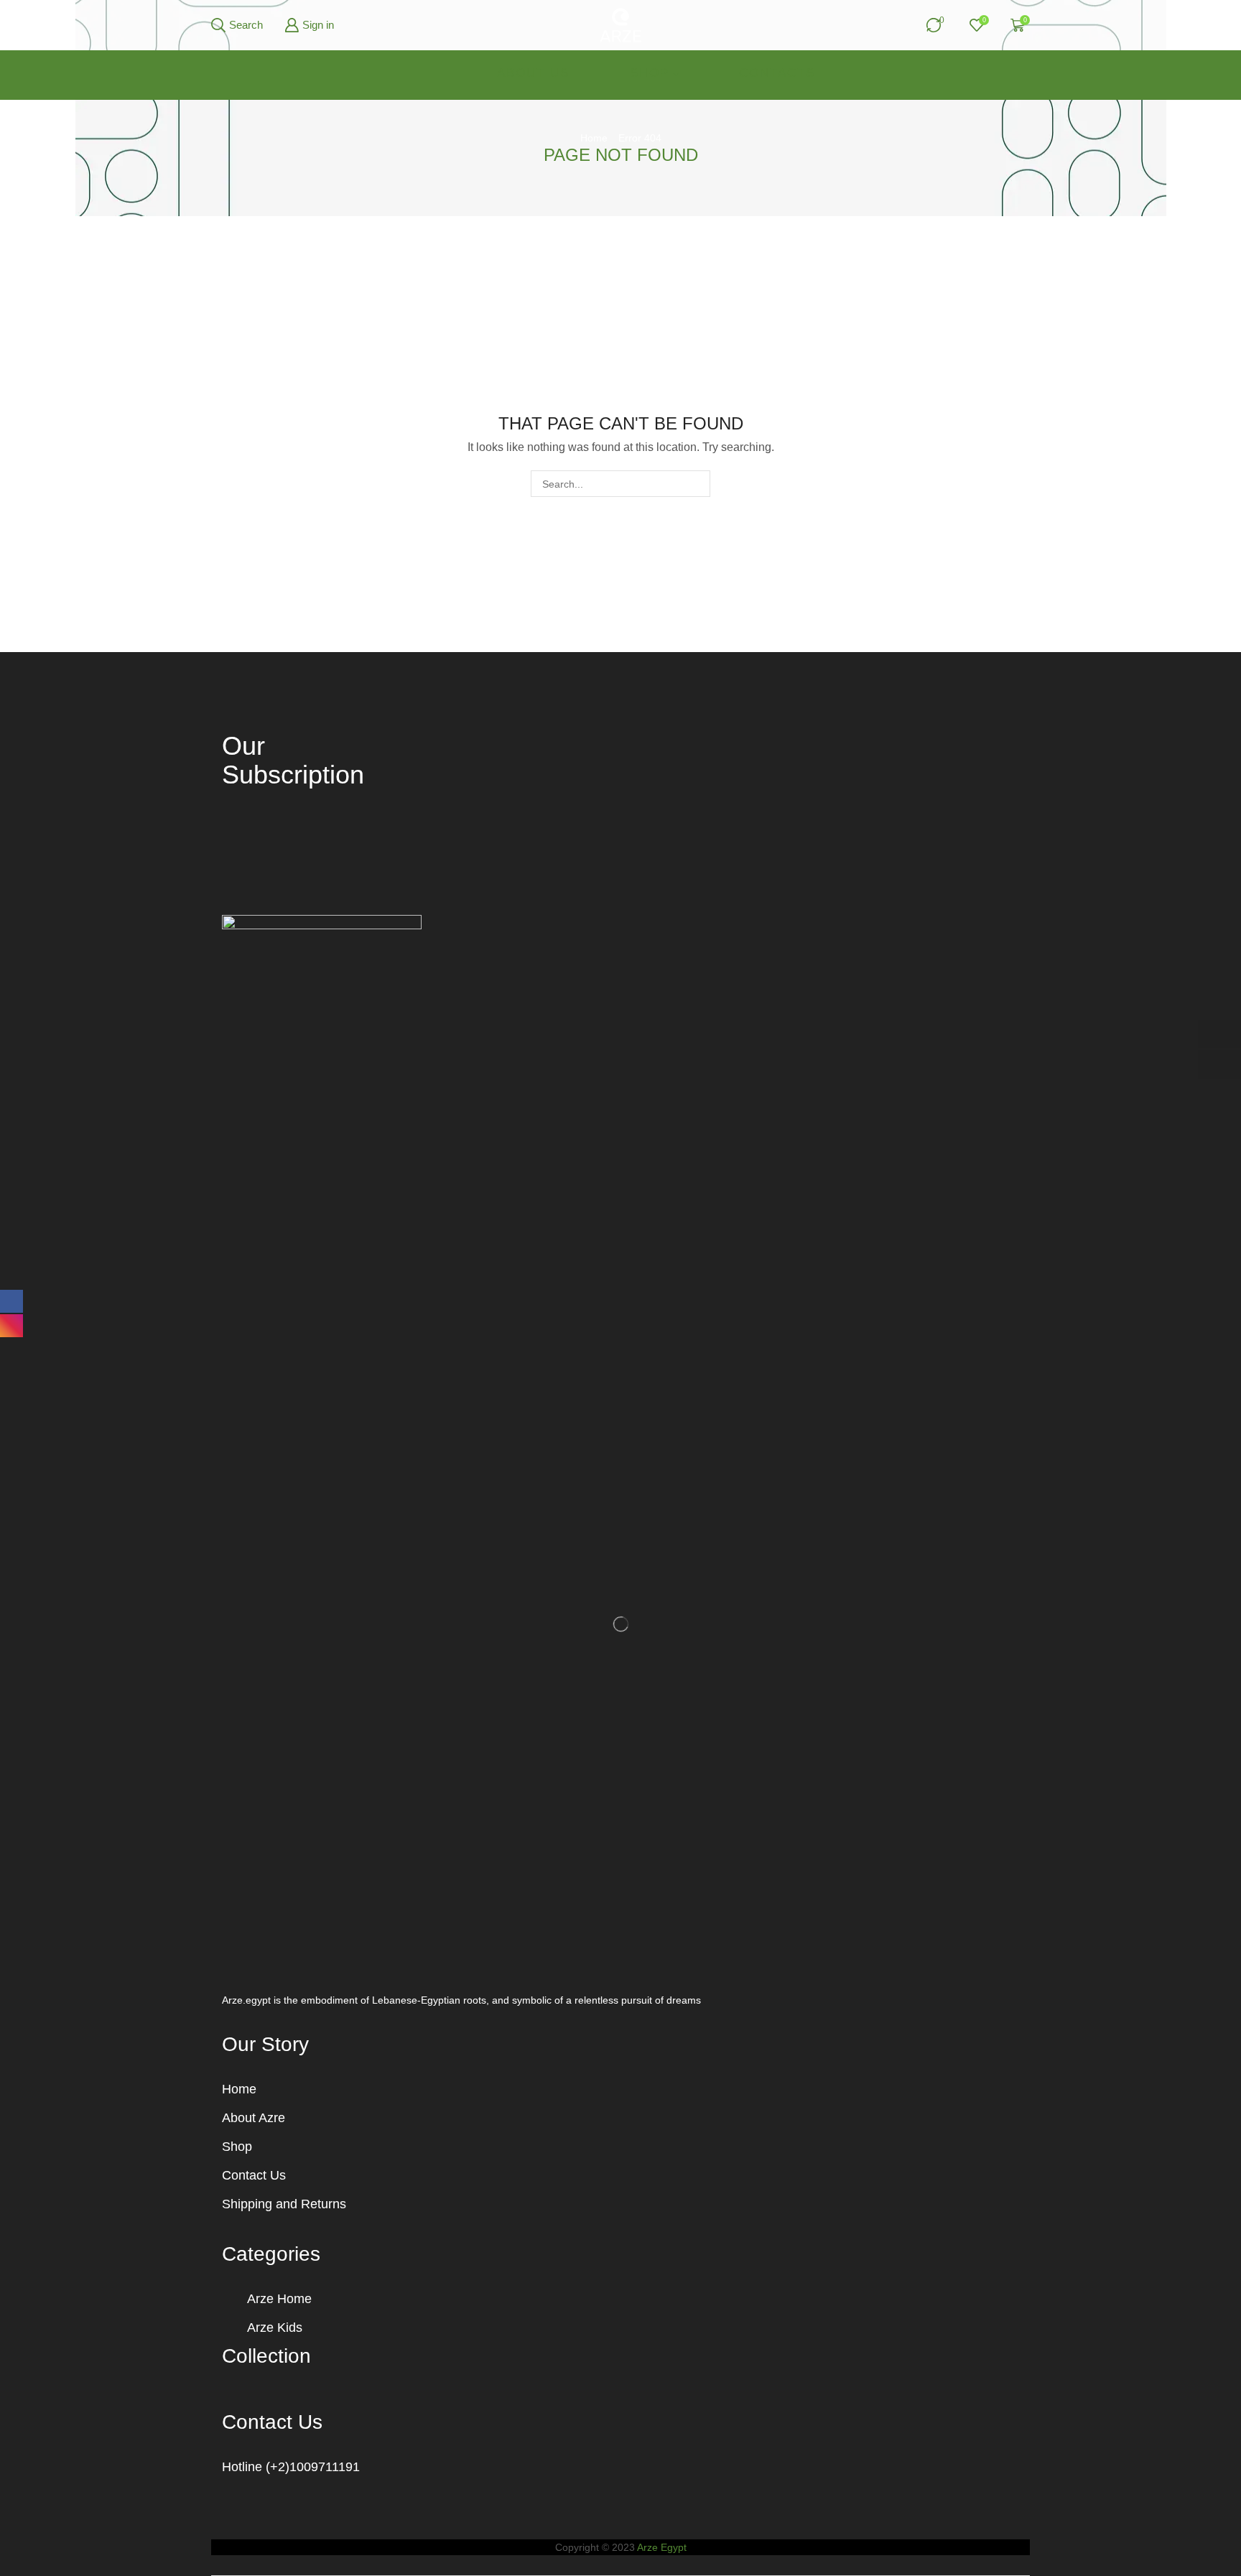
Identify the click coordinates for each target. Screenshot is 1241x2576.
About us (533, 73)
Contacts (777, 73)
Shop (650, 73)
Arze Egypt (662, 2547)
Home (594, 138)
